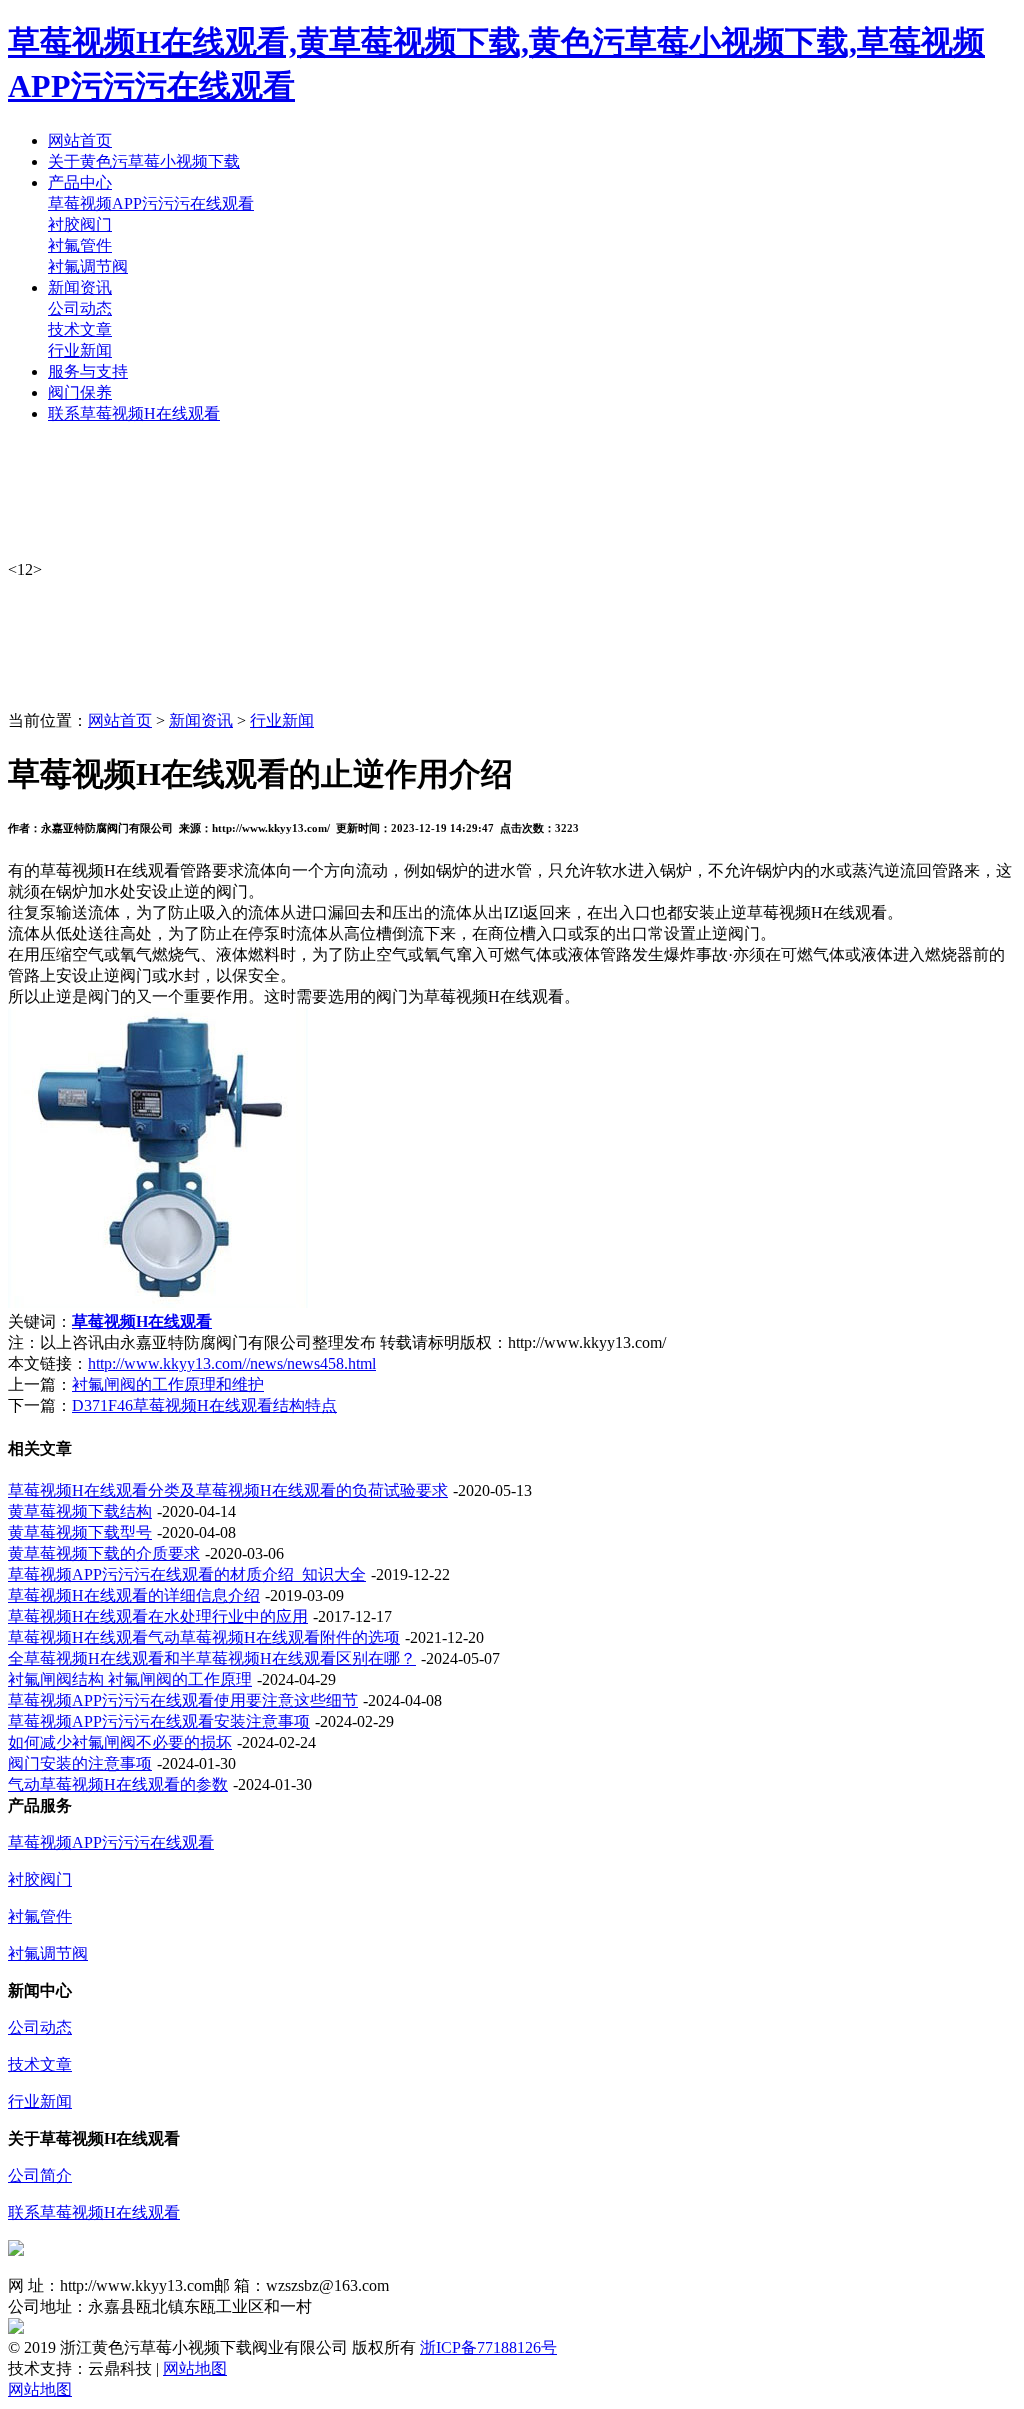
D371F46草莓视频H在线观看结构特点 (204, 1405)
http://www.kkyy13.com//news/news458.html (232, 1363)
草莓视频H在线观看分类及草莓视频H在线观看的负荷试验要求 (228, 1490)
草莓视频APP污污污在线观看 (151, 203)
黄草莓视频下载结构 (80, 1511)
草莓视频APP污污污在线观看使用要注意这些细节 (183, 1700)
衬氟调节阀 (88, 266)
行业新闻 (80, 350)
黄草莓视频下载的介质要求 (104, 1553)
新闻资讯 (201, 720)
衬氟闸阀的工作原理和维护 (168, 1384)
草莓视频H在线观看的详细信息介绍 (134, 1595)
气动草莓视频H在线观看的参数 (118, 1784)
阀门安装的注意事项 (80, 1763)
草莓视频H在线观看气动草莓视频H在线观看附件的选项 (204, 1637)
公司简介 (40, 2175)
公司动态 (80, 308)
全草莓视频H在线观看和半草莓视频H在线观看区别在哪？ (212, 1658)
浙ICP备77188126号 (488, 2347)
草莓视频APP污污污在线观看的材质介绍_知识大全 (187, 1574)
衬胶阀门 (80, 224)
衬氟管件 (80, 245)
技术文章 (80, 329)
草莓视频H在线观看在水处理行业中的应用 (158, 1616)
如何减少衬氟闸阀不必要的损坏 (120, 1742)
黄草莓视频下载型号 (80, 1532)
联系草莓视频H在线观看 (94, 2212)
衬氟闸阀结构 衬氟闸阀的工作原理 (130, 1679)
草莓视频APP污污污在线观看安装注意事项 (159, 1721)
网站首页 (120, 720)
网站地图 (195, 2368)
